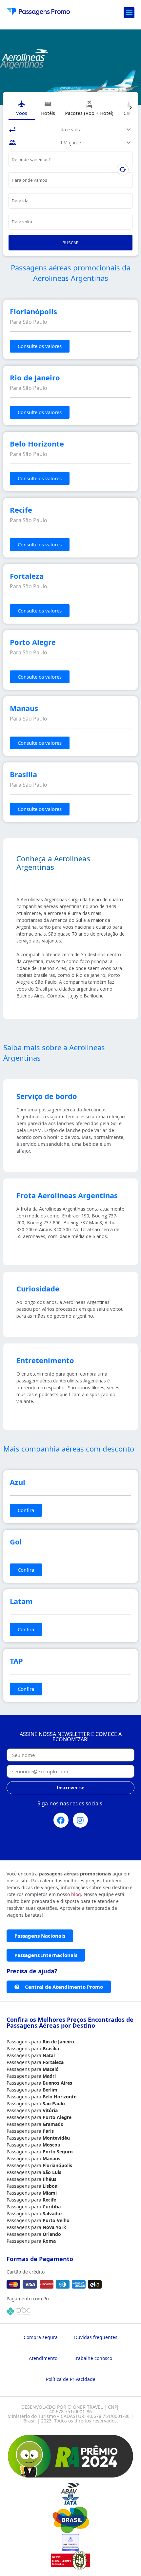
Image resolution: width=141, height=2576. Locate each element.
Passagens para (25, 2042)
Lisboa (50, 2186)
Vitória (50, 2110)
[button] (129, 13)
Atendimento (43, 2358)
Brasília (51, 2048)
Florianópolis (57, 2165)
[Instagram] (80, 1820)
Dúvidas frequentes (96, 2337)
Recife (49, 2200)
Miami (50, 2193)
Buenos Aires (57, 2083)
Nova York (54, 2227)
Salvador (52, 2213)
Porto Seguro (58, 2152)
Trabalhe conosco (93, 2358)
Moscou (51, 2145)
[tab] (22, 108)
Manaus (51, 2158)
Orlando (52, 2234)
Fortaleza (53, 2062)
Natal (49, 2055)
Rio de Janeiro (58, 2042)
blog (76, 1894)
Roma (49, 2241)
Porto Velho (56, 2220)
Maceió (51, 2069)
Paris (48, 2131)
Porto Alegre (57, 2117)
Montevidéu (56, 2138)
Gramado (53, 2124)
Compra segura (41, 2337)
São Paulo (54, 2103)
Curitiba (52, 2207)
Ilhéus (50, 2179)
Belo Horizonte (60, 2097)
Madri (49, 2076)
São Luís (52, 2172)
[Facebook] (61, 1820)
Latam (21, 1601)
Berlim (50, 2090)
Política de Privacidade (71, 2379)
